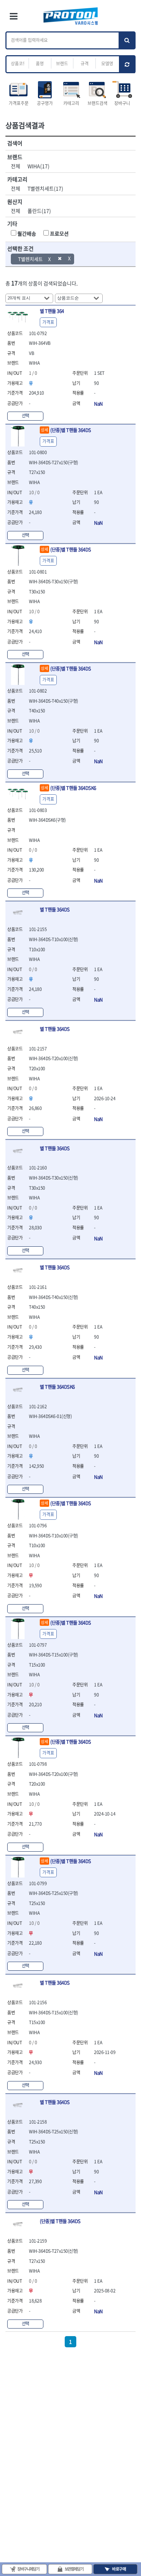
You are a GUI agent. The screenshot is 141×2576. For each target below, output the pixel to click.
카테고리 (71, 103)
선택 (25, 416)
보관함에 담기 (74, 2569)
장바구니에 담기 (28, 2569)
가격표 (48, 322)
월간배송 (27, 233)
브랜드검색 (97, 103)
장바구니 (122, 103)
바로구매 (119, 2569)
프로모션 (59, 233)
